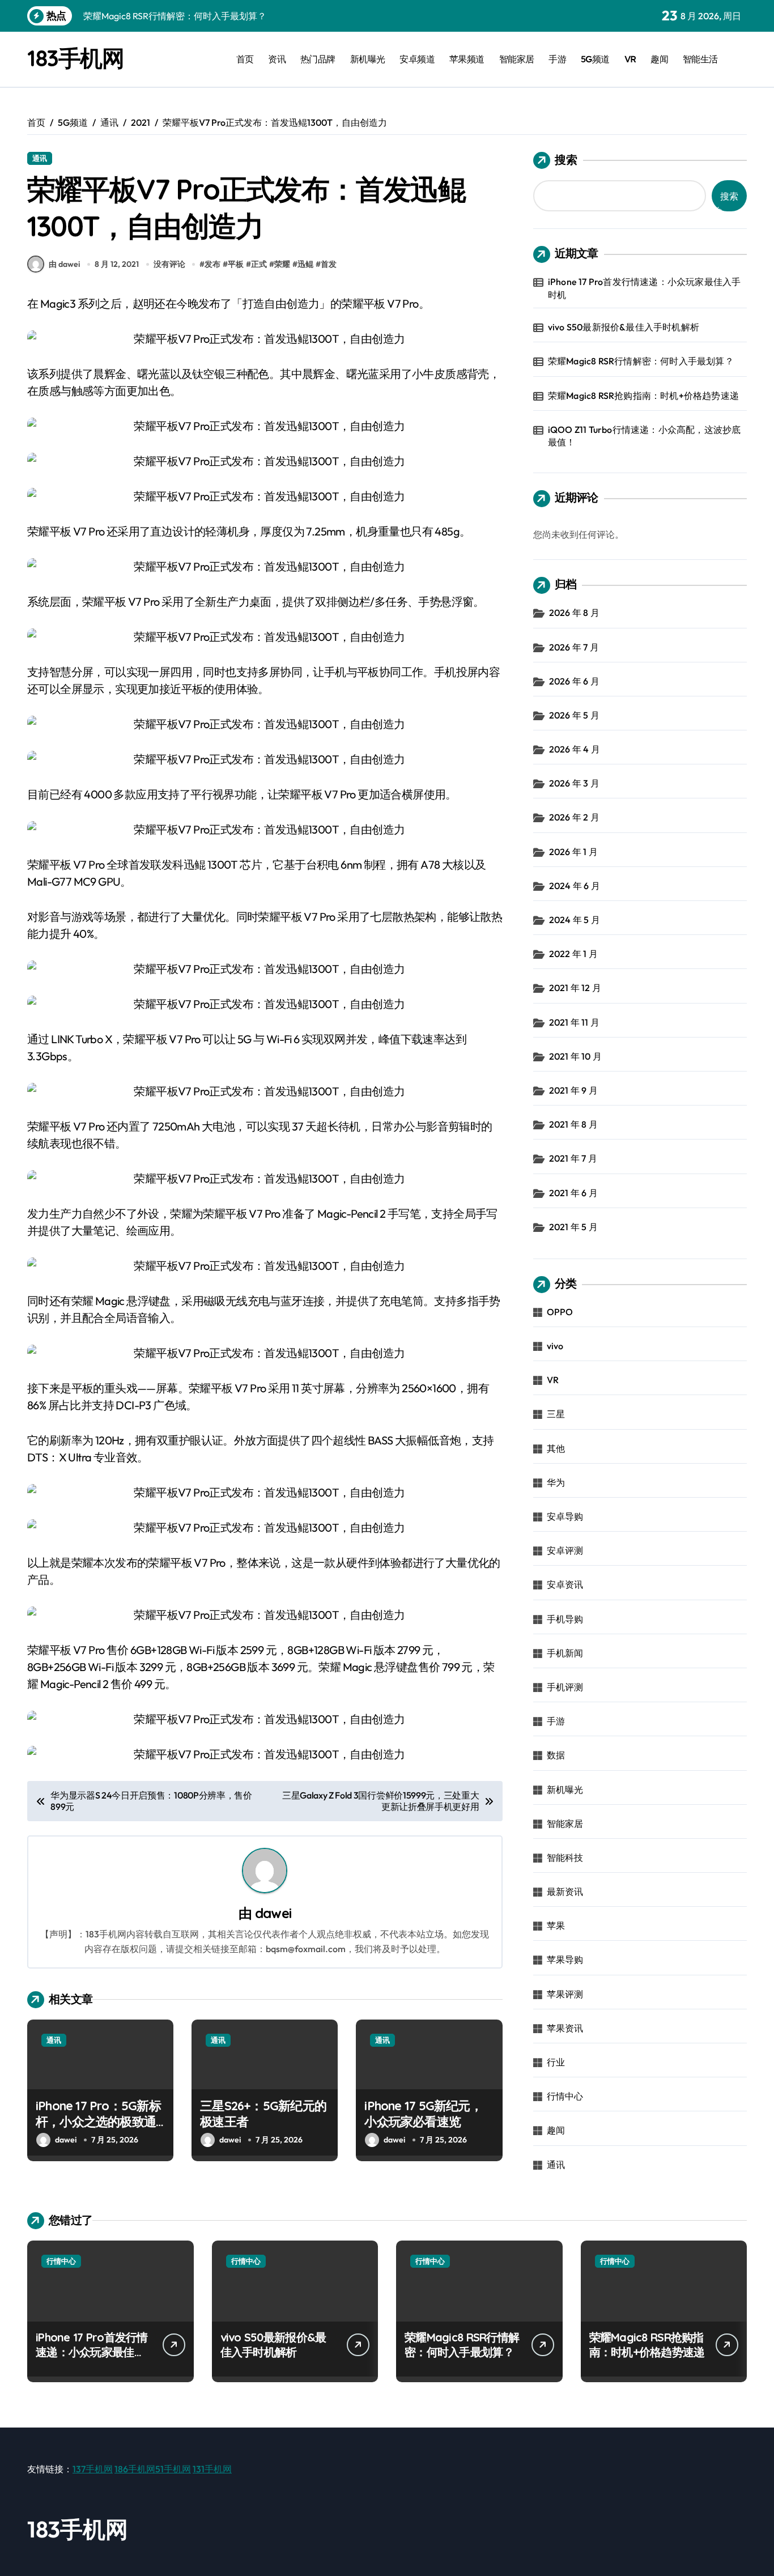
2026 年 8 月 (574, 613)
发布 (212, 264)
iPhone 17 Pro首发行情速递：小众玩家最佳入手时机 (645, 288)
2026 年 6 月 (574, 681)
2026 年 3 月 (574, 783)
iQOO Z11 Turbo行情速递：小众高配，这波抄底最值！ (645, 436)
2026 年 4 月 (575, 749)
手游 (557, 59)
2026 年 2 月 (574, 817)
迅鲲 (305, 264)
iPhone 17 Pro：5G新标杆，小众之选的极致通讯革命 (98, 2122)
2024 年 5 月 (575, 920)
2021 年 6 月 (573, 1193)
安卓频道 (417, 59)
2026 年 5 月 (574, 715)
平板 (236, 264)
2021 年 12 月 (575, 988)
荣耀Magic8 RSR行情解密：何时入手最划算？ (641, 361)
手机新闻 (565, 1653)
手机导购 (565, 1619)
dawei (273, 1913)
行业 (556, 2062)
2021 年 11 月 (574, 1022)
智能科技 (565, 1857)
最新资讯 (565, 1891)
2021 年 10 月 (575, 1056)
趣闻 (659, 59)
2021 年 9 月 (573, 1090)
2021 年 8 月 (573, 1124)
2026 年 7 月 (574, 647)
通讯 (40, 158)
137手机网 (93, 2469)
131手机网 (212, 2469)
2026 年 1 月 (573, 852)
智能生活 (700, 59)
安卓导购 (565, 1516)
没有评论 (169, 264)
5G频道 (595, 59)
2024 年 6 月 (575, 886)
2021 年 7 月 (573, 1158)
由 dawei (64, 264)
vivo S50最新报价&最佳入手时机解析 (624, 327)
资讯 (277, 59)
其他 (556, 1448)
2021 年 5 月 (573, 1227)
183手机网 (75, 58)
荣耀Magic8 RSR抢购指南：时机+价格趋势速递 (643, 396)
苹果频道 (467, 59)
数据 (556, 1755)
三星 (556, 1414)
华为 (556, 1482)
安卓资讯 (565, 1584)
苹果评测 (565, 1994)
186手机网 (135, 2469)
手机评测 (565, 1687)
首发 (329, 264)
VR (630, 59)
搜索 (566, 160)
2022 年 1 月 (573, 954)
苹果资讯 (565, 2028)
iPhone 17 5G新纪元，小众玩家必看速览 (423, 2114)
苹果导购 (565, 1959)
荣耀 (282, 264)
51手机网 (173, 2469)
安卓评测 (565, 1550)
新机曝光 (368, 59)
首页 (245, 59)
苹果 (556, 1925)
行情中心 (565, 2096)
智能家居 (517, 59)
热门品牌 (318, 59)
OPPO (560, 1312)
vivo (555, 1346)
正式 (259, 264)
